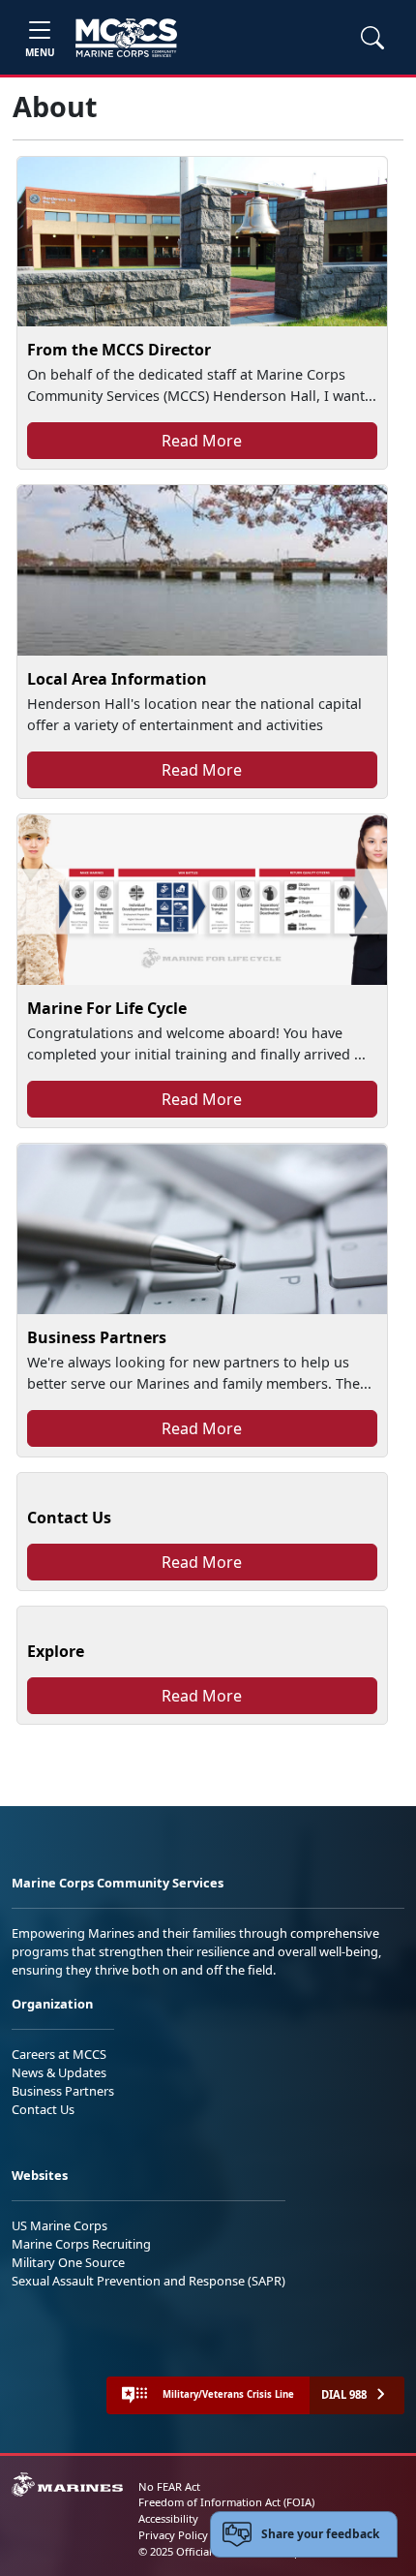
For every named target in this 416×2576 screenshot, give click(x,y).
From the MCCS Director (119, 350)
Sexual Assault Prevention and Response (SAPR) (149, 2281)
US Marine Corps (59, 2225)
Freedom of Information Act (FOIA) (226, 2502)
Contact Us (69, 1518)
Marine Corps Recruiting (81, 2244)
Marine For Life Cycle (107, 1008)
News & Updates (59, 2072)
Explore (56, 1651)
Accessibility (168, 2518)
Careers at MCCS (59, 2054)
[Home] (126, 38)
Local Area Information (117, 679)
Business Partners (97, 1337)
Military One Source (68, 2262)
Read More (202, 441)
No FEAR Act (169, 2486)
